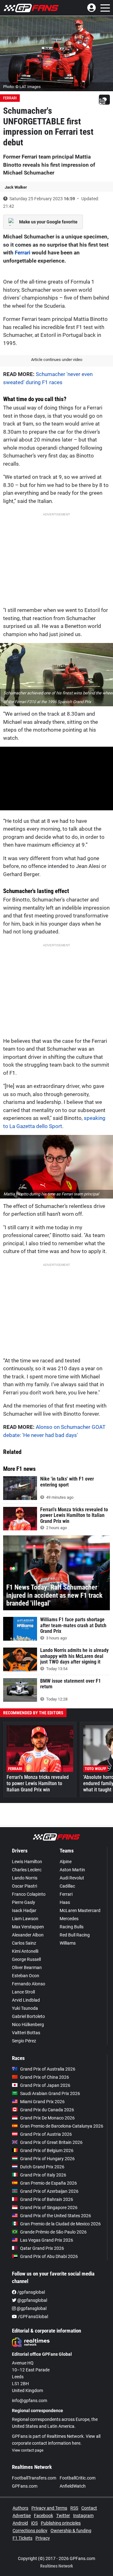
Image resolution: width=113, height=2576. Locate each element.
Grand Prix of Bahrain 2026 (47, 2199)
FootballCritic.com (78, 2478)
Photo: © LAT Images (22, 87)
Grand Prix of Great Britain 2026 (51, 2142)
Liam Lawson (25, 1919)
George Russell (26, 1959)
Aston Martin (72, 1870)
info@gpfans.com (30, 2401)
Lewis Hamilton (27, 1862)
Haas (65, 1902)
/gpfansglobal (31, 2292)
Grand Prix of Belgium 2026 (47, 2150)
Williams (68, 1943)
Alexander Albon (28, 1935)
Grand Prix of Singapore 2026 (49, 2208)
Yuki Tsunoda (25, 2008)
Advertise (22, 2516)
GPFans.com (25, 2486)
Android (20, 2523)
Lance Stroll (23, 1992)
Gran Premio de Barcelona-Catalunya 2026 (62, 2126)
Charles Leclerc (27, 1870)
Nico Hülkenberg (28, 2025)
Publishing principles (61, 2523)
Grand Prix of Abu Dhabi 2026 (49, 2256)
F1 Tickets (22, 2538)
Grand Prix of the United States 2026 (56, 2216)
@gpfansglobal (32, 2300)
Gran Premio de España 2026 (48, 2183)
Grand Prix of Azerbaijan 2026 (49, 2191)
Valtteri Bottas (26, 2033)
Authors (20, 2508)
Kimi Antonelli (25, 1951)
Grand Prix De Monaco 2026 (47, 2118)
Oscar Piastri (24, 1886)
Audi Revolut (72, 1878)
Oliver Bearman (27, 1967)
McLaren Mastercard (80, 1910)
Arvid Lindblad (26, 2000)
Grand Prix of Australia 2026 (48, 2069)
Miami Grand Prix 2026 (42, 2102)
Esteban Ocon (26, 1976)
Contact (89, 2508)
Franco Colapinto (29, 1894)
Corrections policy (30, 2531)
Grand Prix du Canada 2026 (47, 2110)
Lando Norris (25, 1878)
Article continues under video (57, 360)
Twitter (63, 2516)
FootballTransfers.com (34, 2478)
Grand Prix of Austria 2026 (46, 2134)
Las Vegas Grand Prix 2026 (47, 2240)
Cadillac (67, 1886)
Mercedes (69, 1919)
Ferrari (10, 98)
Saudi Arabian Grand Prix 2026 (50, 2093)
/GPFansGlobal (32, 2317)
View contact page (28, 2450)
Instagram (83, 2516)
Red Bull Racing (75, 1935)
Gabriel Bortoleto (28, 2016)
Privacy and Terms (49, 2508)
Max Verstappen (28, 1927)
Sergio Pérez (24, 2041)
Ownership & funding (71, 2531)
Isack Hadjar (24, 1910)
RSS (74, 2508)
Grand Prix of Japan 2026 (45, 2085)
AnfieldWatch (73, 2486)
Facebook (43, 2516)
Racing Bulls (72, 1927)
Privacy (43, 2538)
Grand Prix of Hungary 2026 (47, 2159)
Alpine (66, 1862)
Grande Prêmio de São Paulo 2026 (53, 2232)
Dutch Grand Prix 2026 (42, 2167)
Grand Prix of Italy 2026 (43, 2175)
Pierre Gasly (24, 1902)
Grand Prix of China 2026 (45, 2077)
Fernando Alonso (29, 1984)
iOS (34, 2523)
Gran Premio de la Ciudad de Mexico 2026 (60, 2224)
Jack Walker (16, 187)
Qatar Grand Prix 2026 (42, 2248)
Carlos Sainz (24, 1943)
